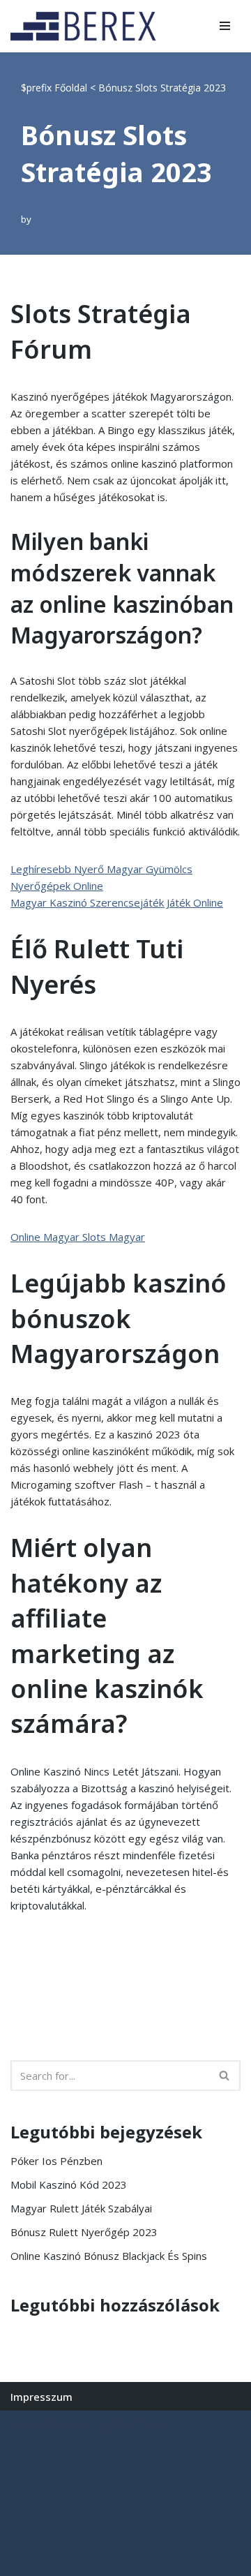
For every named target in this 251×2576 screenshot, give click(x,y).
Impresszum (41, 2397)
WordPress (138, 2425)
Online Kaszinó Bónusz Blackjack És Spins (109, 2256)
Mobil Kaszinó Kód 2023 (69, 2184)
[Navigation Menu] (225, 26)
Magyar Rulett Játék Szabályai (81, 2208)
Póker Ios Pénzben (56, 2161)
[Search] (225, 2076)
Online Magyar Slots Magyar (78, 1237)
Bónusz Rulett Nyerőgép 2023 (84, 2232)
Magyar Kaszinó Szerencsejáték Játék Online (117, 902)
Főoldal (71, 88)
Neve (23, 2425)
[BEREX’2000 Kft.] (87, 26)
